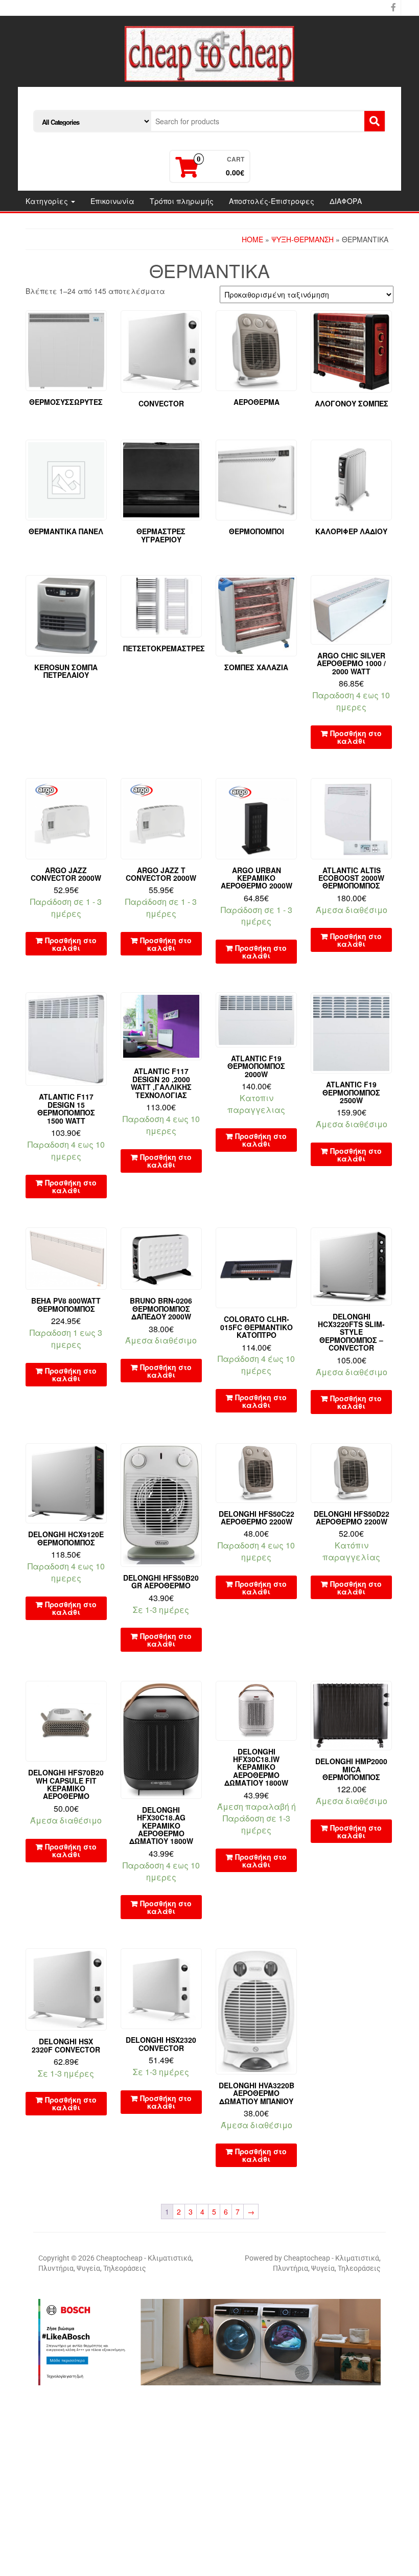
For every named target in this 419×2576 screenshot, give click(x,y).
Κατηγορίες (48, 201)
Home (252, 239)
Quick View (387, 590)
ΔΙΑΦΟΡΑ (346, 201)
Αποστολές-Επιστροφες (272, 201)
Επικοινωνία (112, 201)
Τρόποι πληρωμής (182, 201)
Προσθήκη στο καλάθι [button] (356, 737)
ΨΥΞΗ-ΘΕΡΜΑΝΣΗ (302, 239)
